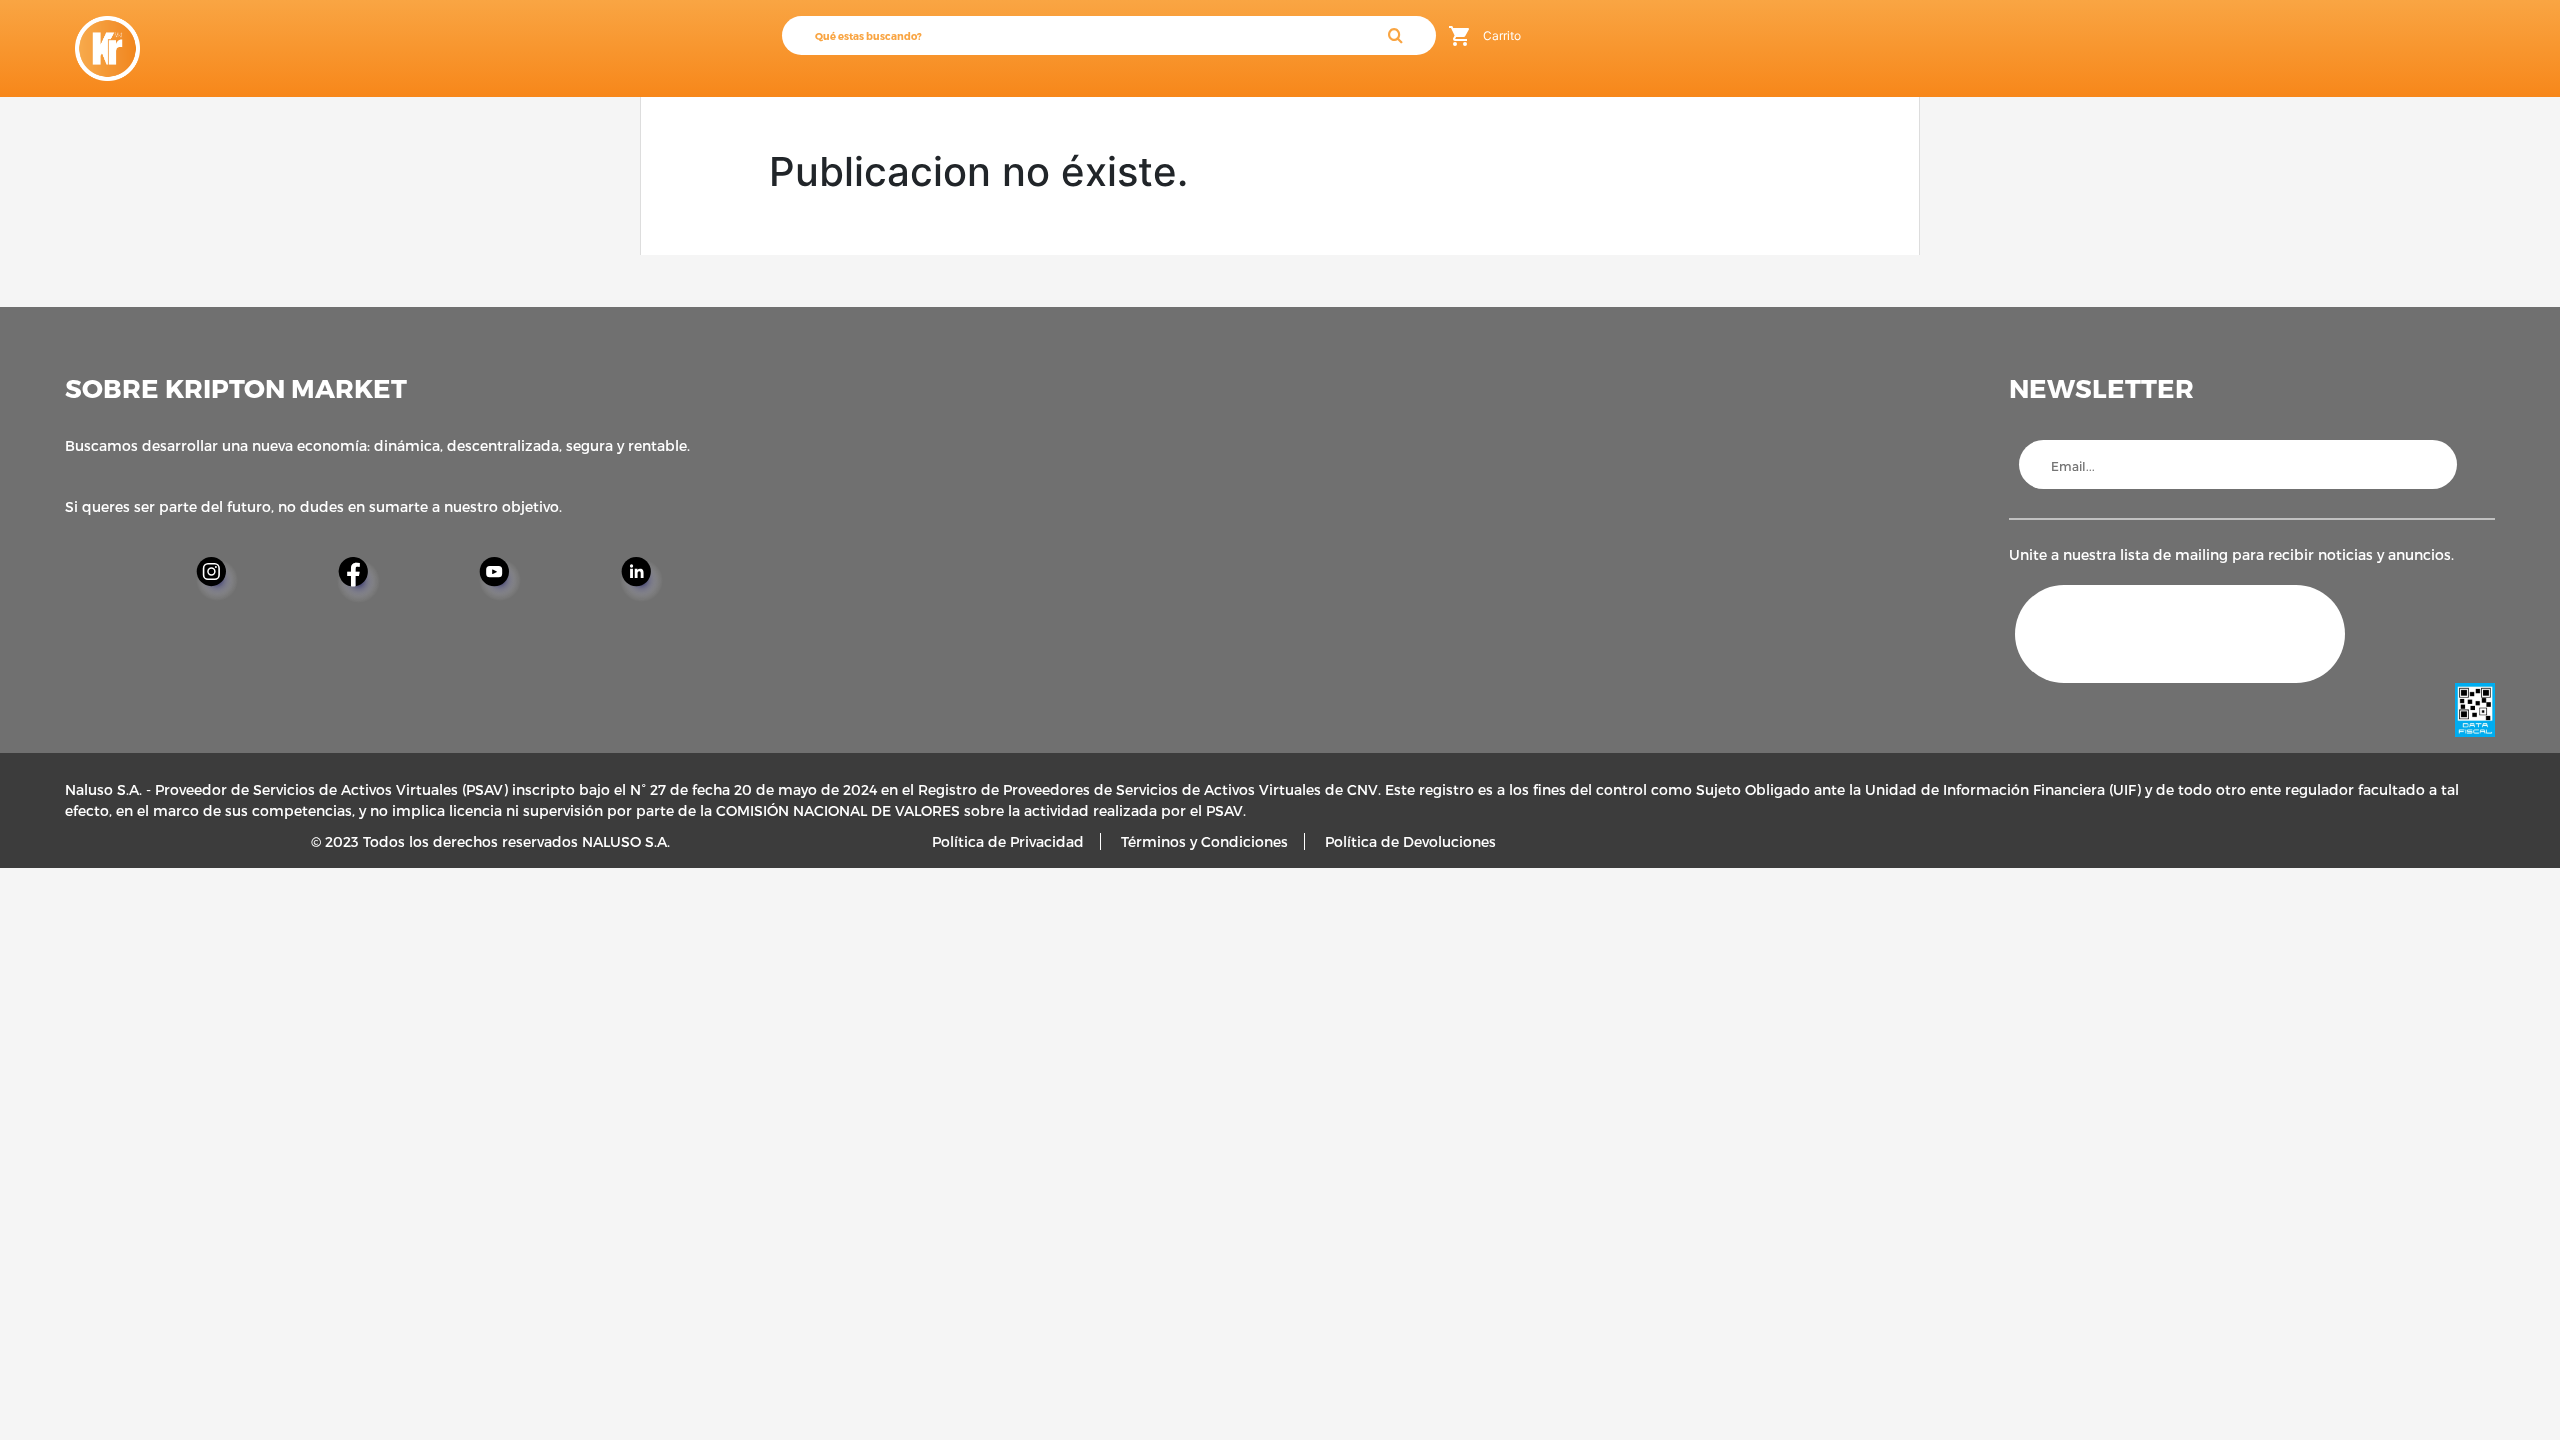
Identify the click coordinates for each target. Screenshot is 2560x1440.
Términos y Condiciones (1204, 841)
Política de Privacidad (1008, 841)
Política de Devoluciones (1410, 841)
